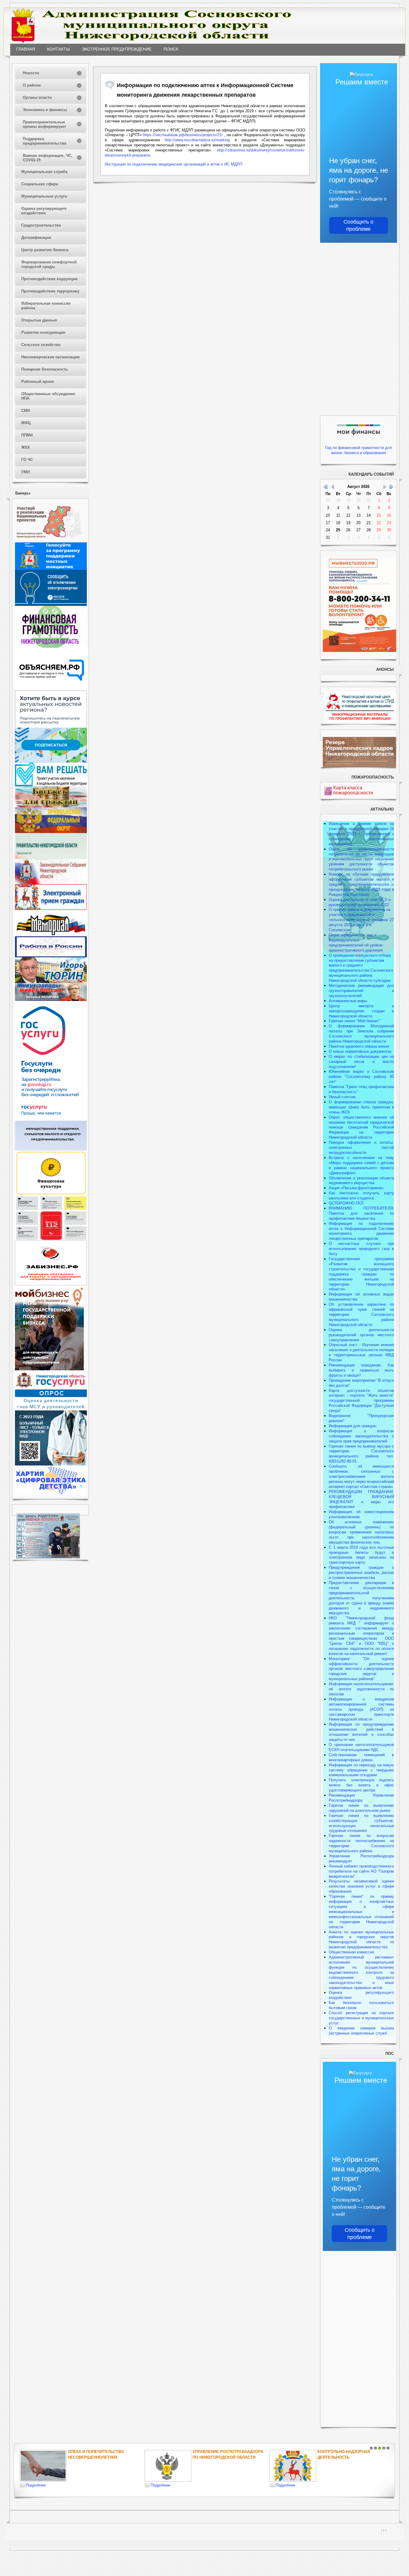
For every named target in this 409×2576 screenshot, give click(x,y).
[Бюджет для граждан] (51, 806)
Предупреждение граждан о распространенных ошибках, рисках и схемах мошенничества (361, 1573)
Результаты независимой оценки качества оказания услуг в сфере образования (361, 1886)
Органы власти (37, 97)
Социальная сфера (40, 184)
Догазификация (36, 238)
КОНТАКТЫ (58, 49)
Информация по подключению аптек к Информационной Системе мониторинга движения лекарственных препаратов (361, 1231)
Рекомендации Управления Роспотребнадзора (361, 1798)
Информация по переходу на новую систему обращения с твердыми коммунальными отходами (361, 1770)
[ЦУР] (51, 761)
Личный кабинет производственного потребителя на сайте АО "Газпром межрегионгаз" (361, 1871)
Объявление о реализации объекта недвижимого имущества (361, 1181)
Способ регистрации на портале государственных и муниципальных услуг (361, 2018)
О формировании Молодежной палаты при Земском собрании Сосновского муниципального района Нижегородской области (361, 1034)
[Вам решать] (51, 785)
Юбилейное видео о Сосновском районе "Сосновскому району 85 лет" (361, 1077)
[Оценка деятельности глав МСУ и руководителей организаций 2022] (51, 1409)
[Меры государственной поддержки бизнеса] (49, 1369)
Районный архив (38, 381)
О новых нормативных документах (361, 1051)
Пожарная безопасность (45, 369)
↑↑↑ (384, 2530)
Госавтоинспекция (214, 2452)
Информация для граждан (353, 1426)
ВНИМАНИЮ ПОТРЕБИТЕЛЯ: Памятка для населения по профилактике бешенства (361, 1213)
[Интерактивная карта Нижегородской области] (49, 541)
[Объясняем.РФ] (52, 689)
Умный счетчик (342, 1097)
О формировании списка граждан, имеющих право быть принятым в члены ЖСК (361, 1107)
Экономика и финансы (45, 110)
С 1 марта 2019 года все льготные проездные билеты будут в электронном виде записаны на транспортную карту (361, 1555)
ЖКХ (26, 447)
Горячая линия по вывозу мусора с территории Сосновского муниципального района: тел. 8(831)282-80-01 (361, 1454)
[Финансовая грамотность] (51, 646)
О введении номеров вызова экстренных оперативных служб (361, 2031)
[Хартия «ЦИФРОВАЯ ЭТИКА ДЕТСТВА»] (51, 1494)
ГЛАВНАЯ (26, 49)
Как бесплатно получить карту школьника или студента (361, 1196)
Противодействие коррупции (49, 279)
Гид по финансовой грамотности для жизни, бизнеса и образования (359, 450)
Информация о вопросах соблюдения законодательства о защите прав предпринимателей (361, 1436)
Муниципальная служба (44, 172)
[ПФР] (51, 832)
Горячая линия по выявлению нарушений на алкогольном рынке (361, 1808)
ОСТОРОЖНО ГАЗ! (346, 1203)
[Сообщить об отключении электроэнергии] (51, 604)
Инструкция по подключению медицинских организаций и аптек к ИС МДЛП (174, 164)
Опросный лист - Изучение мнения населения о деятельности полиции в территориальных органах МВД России (361, 1352)
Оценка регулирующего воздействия (44, 211)
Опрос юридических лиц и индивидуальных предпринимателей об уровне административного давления (356, 943)
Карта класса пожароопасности (353, 790)
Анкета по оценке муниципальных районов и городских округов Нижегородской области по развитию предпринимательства (361, 1940)
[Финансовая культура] (51, 1194)
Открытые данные (39, 320)
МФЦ (26, 423)
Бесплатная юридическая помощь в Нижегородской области (347, 2457)
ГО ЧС (27, 460)
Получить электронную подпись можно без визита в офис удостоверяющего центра (361, 1785)
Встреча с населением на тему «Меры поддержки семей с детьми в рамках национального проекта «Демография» (361, 1165)
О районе (32, 85)
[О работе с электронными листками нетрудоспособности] (51, 1464)
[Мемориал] (51, 935)
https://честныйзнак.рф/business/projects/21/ (183, 135)
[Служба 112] (51, 1239)
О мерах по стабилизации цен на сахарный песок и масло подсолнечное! (361, 1062)
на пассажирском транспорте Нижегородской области (361, 1714)
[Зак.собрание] (51, 883)
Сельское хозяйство (41, 345)
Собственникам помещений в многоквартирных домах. (361, 1757)
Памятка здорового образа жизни (359, 1046)
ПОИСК (171, 49)
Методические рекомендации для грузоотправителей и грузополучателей (361, 991)
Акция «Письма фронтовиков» (356, 1188)
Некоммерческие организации (50, 357)
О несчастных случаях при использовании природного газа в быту (361, 1249)
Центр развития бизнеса (45, 250)
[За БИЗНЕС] (51, 1284)
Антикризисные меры (348, 1001)
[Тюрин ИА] (51, 982)
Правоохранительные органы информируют (44, 124)
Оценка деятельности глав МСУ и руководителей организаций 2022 (360, 902)
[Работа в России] (51, 956)
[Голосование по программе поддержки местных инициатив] (51, 569)
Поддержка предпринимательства (44, 141)
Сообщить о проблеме (358, 225)
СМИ (26, 411)
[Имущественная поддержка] (51, 1149)
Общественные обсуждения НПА (48, 396)
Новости (31, 73)
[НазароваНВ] (51, 1000)
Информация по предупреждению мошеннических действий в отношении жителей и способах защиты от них (361, 1732)
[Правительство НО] (51, 857)
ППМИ (27, 435)
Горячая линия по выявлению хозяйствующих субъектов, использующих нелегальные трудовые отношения (361, 1823)
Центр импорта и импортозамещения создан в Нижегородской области (361, 1011)
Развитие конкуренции (43, 332)
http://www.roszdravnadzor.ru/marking (197, 140)
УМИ (25, 472)
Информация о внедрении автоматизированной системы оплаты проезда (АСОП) (361, 1704)
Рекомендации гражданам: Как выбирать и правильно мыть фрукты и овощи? (361, 1370)
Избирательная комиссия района (46, 306)
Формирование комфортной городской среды (49, 264)
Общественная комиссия (351, 1952)
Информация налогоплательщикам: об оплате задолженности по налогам (361, 1689)
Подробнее (36, 2485)
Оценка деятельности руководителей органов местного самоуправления (361, 1335)
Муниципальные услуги (44, 196)
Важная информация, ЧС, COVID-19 (48, 158)
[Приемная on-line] (51, 909)
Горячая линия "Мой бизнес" (355, 1021)
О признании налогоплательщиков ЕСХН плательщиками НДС (361, 1747)
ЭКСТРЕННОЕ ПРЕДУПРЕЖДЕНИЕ (117, 49)
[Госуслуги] (51, 1119)
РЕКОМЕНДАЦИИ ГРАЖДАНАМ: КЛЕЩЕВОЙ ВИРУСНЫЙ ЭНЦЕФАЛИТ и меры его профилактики (361, 1499)
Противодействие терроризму (50, 291)
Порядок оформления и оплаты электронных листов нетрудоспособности (361, 1147)
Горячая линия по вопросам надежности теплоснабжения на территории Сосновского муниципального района (361, 1843)
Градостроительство (41, 225)
